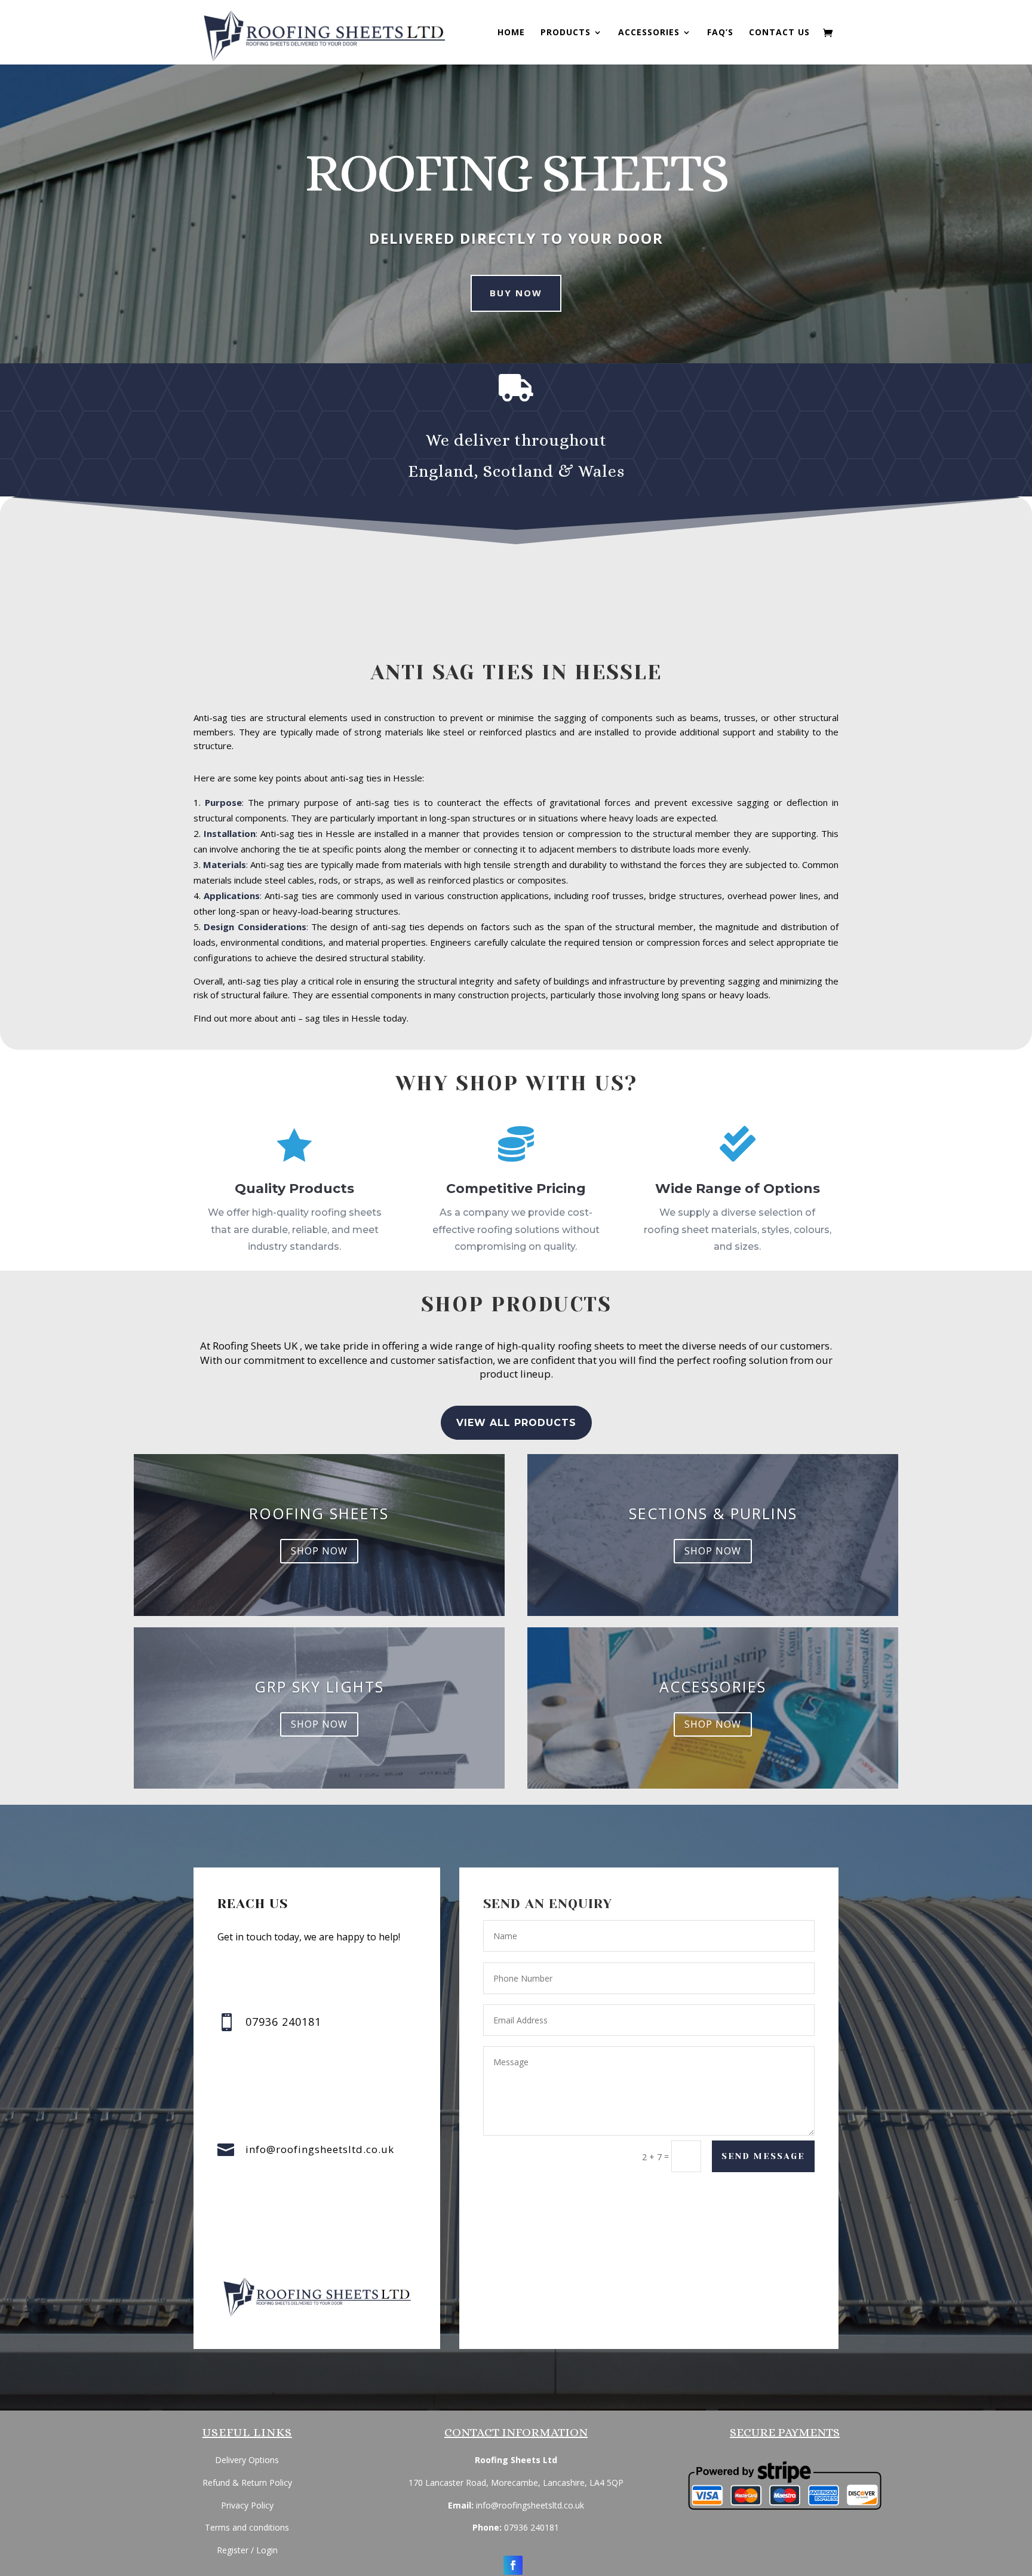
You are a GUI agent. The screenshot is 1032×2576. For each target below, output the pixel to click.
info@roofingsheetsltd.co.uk (320, 2149)
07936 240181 (532, 2527)
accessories (713, 1686)
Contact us (779, 33)
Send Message (763, 2156)
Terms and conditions (247, 2527)
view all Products (516, 1423)
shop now (319, 1551)
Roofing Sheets (319, 1513)
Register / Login (247, 2550)
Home (511, 33)
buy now (516, 293)
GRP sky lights (319, 1686)
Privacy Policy (247, 2505)
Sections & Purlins (713, 1513)
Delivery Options (247, 2460)
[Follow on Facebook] (513, 2565)
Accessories (649, 33)
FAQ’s (720, 33)
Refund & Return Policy (247, 2483)
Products (566, 33)
